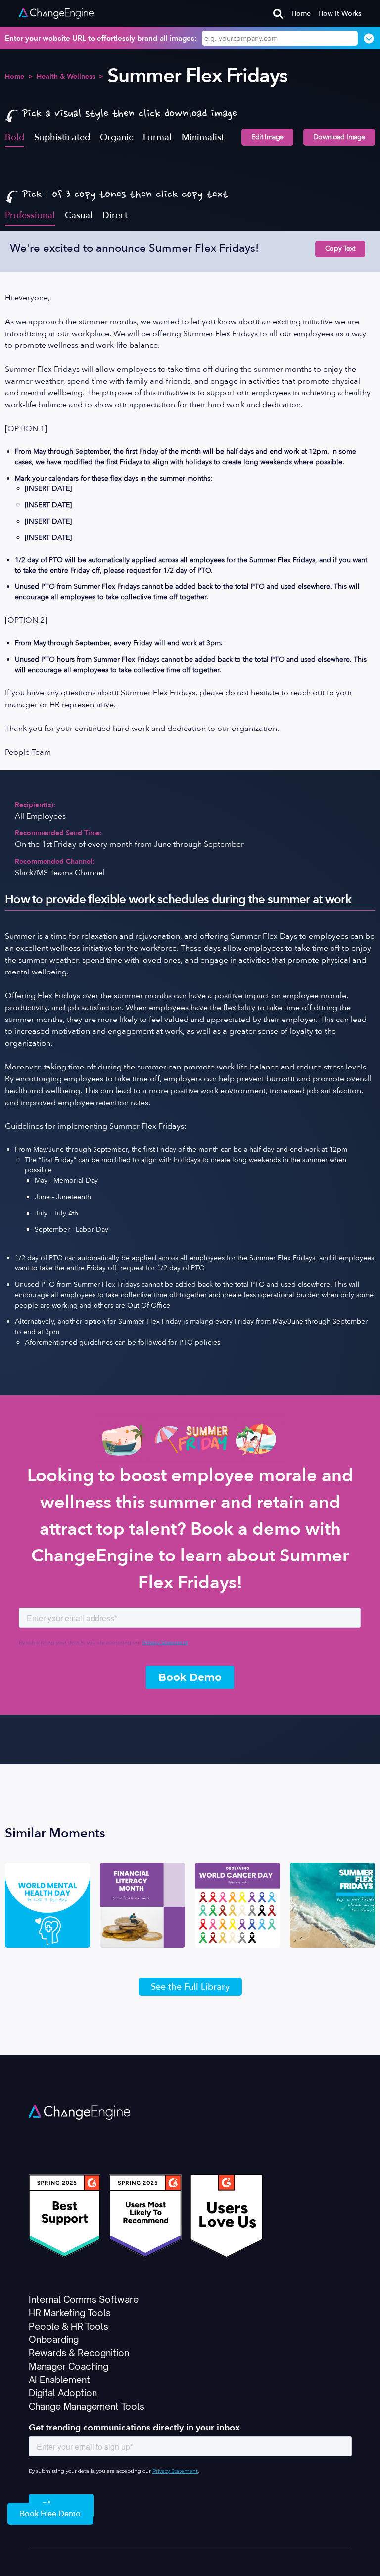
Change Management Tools (87, 2406)
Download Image (339, 137)
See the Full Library (190, 1987)
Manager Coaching (69, 2366)
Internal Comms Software (84, 2299)
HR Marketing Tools (70, 2313)
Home (301, 14)
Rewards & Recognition (79, 2353)
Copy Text (340, 249)
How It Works (340, 14)
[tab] (15, 137)
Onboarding (54, 2339)
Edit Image (267, 137)
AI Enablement (59, 2380)
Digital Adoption (63, 2393)
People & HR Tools (69, 2326)
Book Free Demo (50, 2514)
